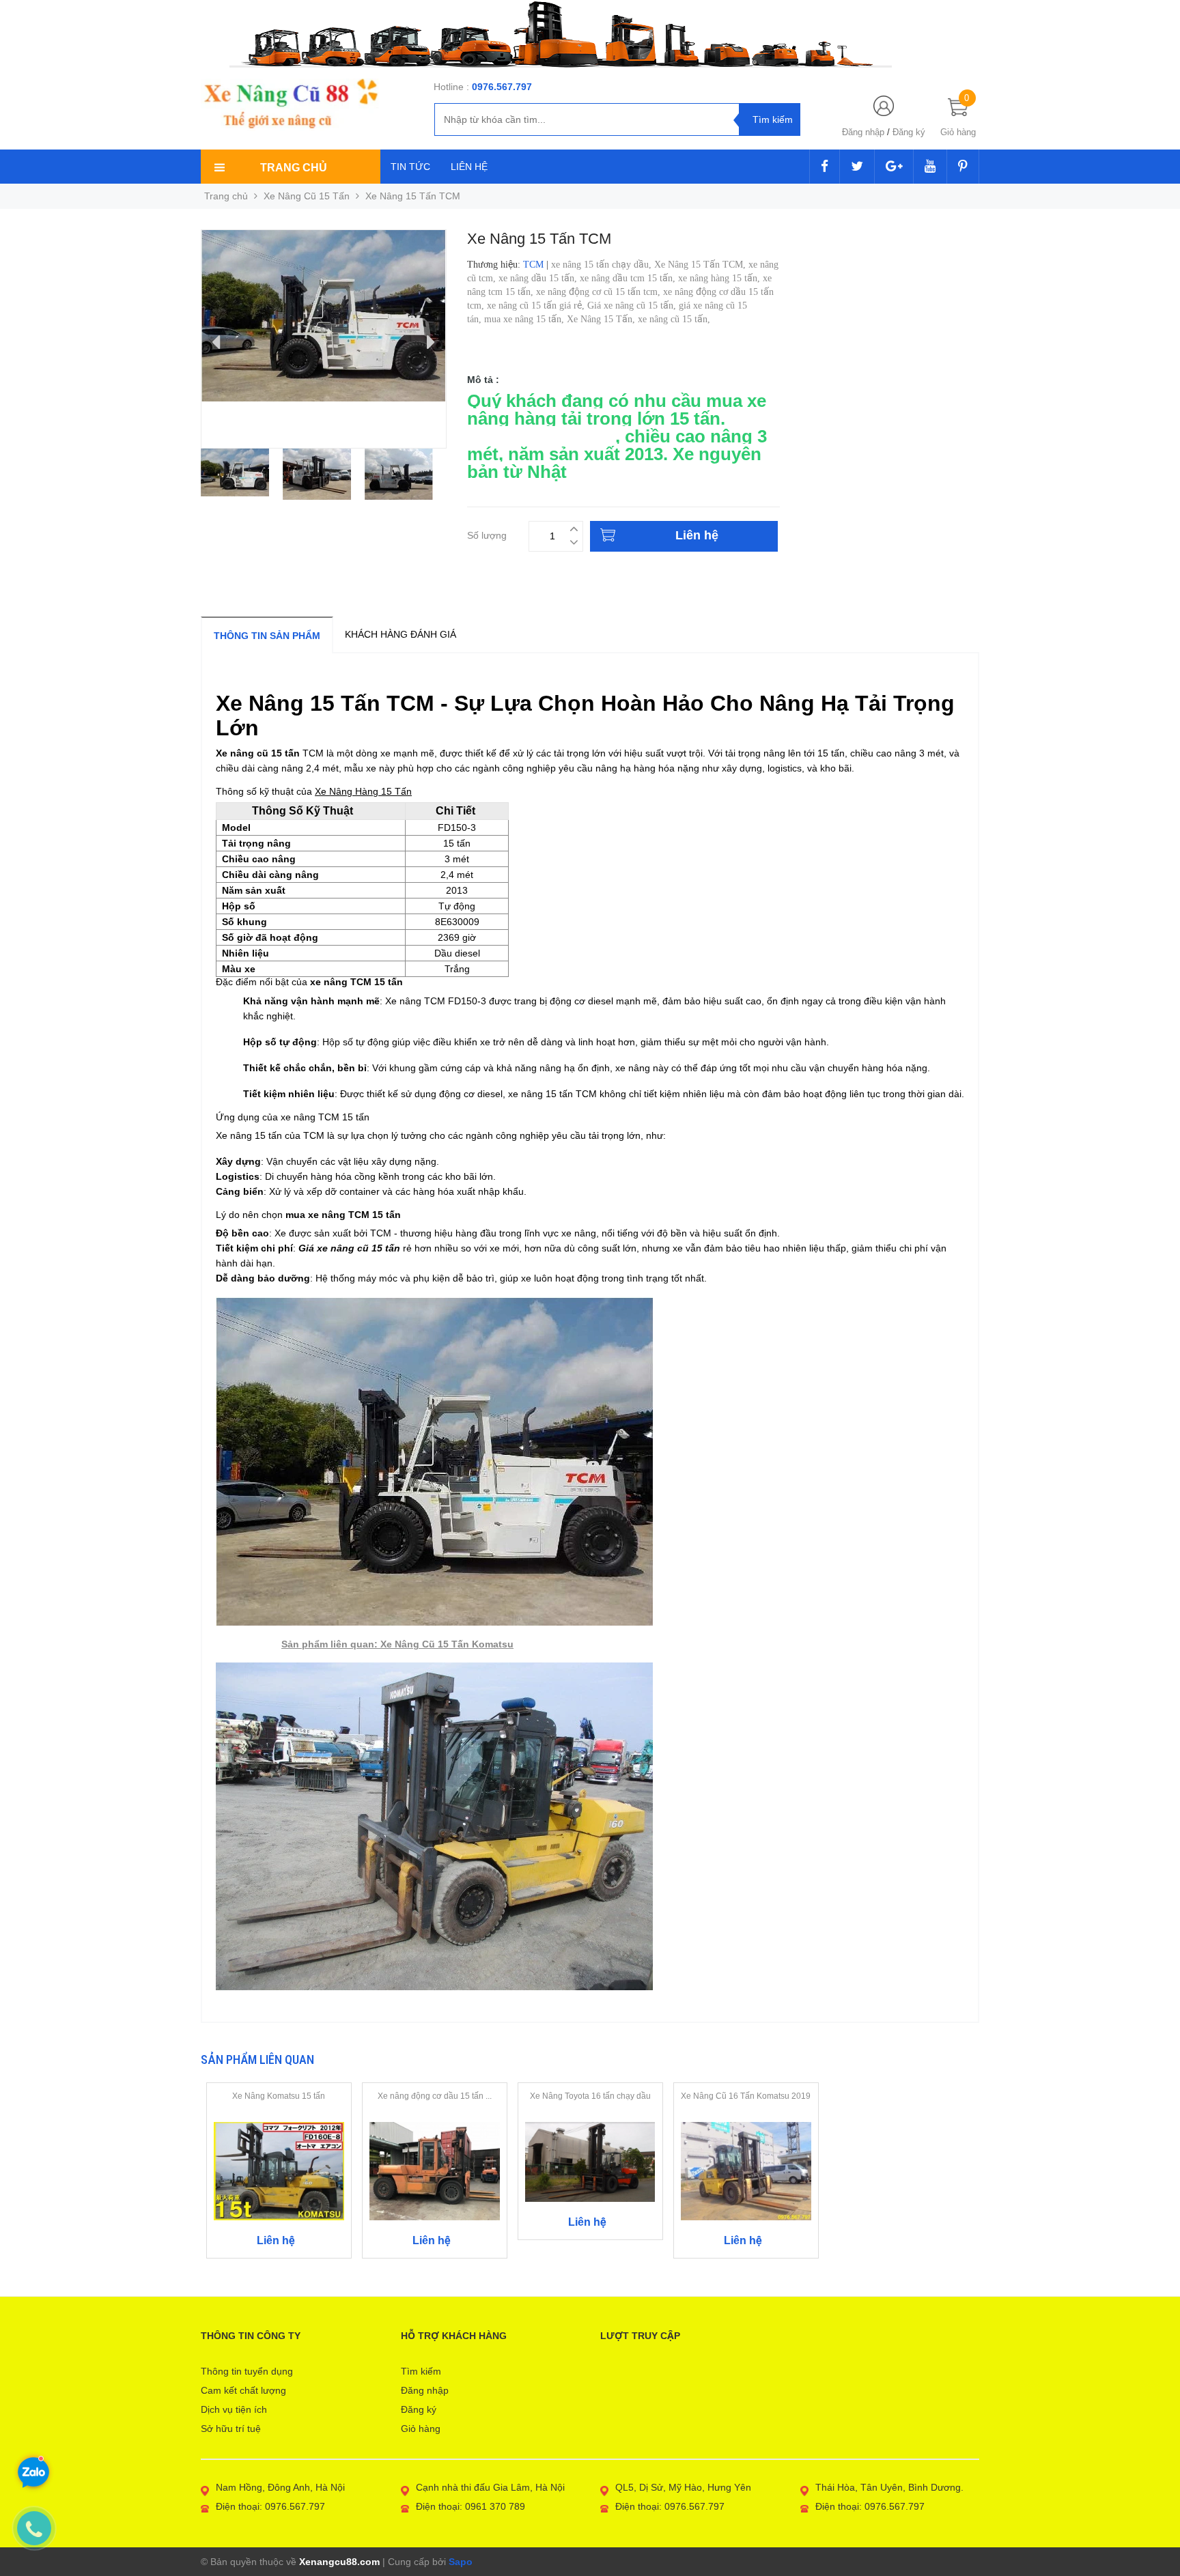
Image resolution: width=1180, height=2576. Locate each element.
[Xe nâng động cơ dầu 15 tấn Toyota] (435, 2170)
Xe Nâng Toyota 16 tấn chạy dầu (590, 2096)
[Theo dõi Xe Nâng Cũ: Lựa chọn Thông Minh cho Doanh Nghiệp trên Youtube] (930, 167)
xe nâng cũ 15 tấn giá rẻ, (537, 306)
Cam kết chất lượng (243, 2390)
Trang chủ (226, 196)
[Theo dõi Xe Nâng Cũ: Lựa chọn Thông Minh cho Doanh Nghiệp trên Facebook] (825, 167)
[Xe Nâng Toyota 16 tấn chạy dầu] (590, 2161)
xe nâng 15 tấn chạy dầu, (603, 265)
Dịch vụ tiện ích (234, 2409)
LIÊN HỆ (469, 167)
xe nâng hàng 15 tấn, (720, 278)
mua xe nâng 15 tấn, (525, 319)
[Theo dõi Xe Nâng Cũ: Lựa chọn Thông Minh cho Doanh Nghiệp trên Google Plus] (894, 167)
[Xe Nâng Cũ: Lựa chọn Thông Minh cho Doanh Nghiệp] (290, 104)
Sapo (461, 2562)
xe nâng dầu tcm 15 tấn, (629, 278)
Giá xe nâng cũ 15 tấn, (633, 306)
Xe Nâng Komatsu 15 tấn (279, 2096)
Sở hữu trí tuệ (231, 2429)
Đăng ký (909, 132)
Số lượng (487, 534)
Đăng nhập (863, 132)
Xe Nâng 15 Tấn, (602, 319)
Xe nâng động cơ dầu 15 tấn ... (435, 2096)
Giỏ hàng (421, 2429)
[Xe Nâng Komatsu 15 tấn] (279, 2170)
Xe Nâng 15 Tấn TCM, (701, 265)
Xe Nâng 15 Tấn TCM (609, 427)
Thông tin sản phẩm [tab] (267, 636)
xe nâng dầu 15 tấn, (539, 278)
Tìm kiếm (421, 2371)
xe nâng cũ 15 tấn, (675, 319)
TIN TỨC (410, 167)
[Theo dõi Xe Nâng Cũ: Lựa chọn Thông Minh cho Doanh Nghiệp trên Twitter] (857, 167)
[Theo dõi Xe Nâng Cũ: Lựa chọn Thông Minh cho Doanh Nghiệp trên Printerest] (963, 167)
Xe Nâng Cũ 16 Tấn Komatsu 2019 (746, 2096)
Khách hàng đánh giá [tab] (401, 634)
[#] (590, 34)
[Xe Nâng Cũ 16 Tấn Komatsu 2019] (746, 2170)
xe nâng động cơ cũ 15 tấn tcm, (600, 292)
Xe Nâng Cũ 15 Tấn (307, 196)
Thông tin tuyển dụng (247, 2371)
